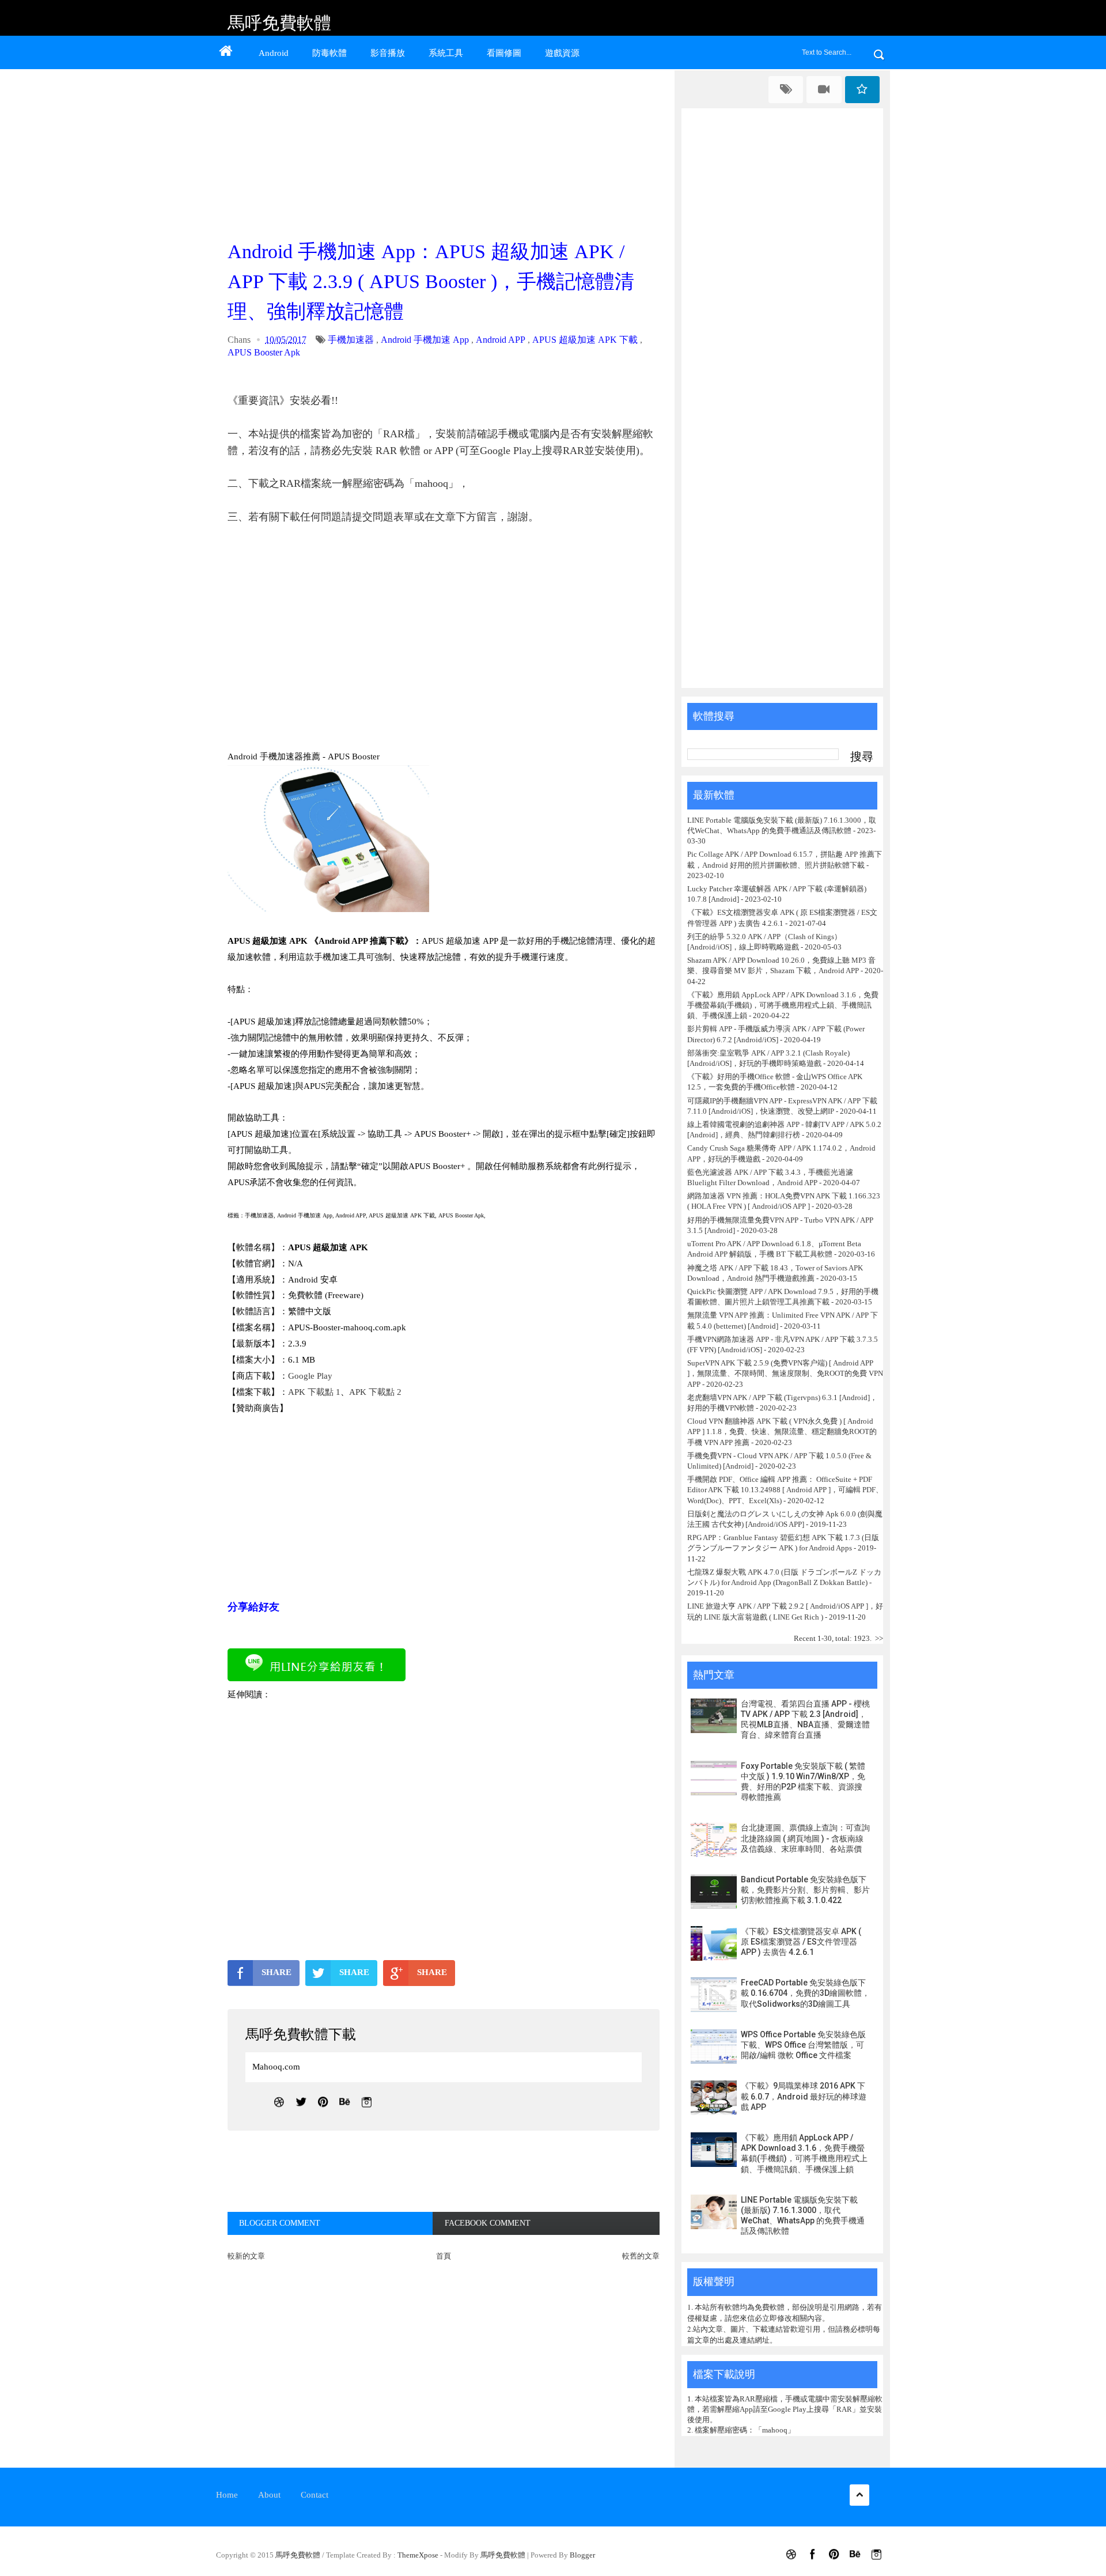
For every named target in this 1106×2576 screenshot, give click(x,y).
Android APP (501, 340)
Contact (315, 2495)
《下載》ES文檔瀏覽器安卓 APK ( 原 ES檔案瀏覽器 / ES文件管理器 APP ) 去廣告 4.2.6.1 (801, 1942)
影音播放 (388, 53)
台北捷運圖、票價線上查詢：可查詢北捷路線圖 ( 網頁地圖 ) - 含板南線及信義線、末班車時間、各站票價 (805, 1838)
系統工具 (446, 53)
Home (227, 2495)
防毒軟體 (329, 53)
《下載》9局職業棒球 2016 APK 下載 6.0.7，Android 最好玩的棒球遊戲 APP (804, 2096)
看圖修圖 (504, 53)
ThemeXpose (418, 2555)
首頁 (444, 2256)
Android (274, 53)
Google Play (310, 1376)
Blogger (582, 2555)
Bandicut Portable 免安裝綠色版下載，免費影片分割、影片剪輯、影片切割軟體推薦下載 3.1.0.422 (805, 1890)
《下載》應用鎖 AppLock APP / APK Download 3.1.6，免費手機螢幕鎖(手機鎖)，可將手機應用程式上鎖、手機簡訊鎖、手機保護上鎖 (783, 1005)
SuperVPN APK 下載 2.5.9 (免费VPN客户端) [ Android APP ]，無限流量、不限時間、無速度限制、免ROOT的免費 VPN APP (785, 1373)
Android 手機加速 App (425, 340)
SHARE (276, 1972)
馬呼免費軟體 (279, 23)
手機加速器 (351, 340)
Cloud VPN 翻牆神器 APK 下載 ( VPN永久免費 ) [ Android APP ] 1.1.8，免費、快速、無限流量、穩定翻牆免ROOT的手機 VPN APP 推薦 (782, 1431)
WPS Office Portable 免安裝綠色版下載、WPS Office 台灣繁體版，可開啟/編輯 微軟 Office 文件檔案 (803, 2045)
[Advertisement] (446, 151)
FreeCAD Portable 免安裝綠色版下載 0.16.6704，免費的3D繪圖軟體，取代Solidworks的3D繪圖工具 (805, 1993)
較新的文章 (246, 2256)
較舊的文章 (641, 2256)
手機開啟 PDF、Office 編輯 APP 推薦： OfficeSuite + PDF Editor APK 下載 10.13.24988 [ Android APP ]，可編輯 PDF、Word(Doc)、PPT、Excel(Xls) (785, 1490)
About (269, 2495)
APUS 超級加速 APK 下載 (585, 340)
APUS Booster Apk (264, 352)
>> (879, 1638)
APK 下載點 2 (375, 1392)
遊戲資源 (562, 53)
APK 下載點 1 (314, 1392)
